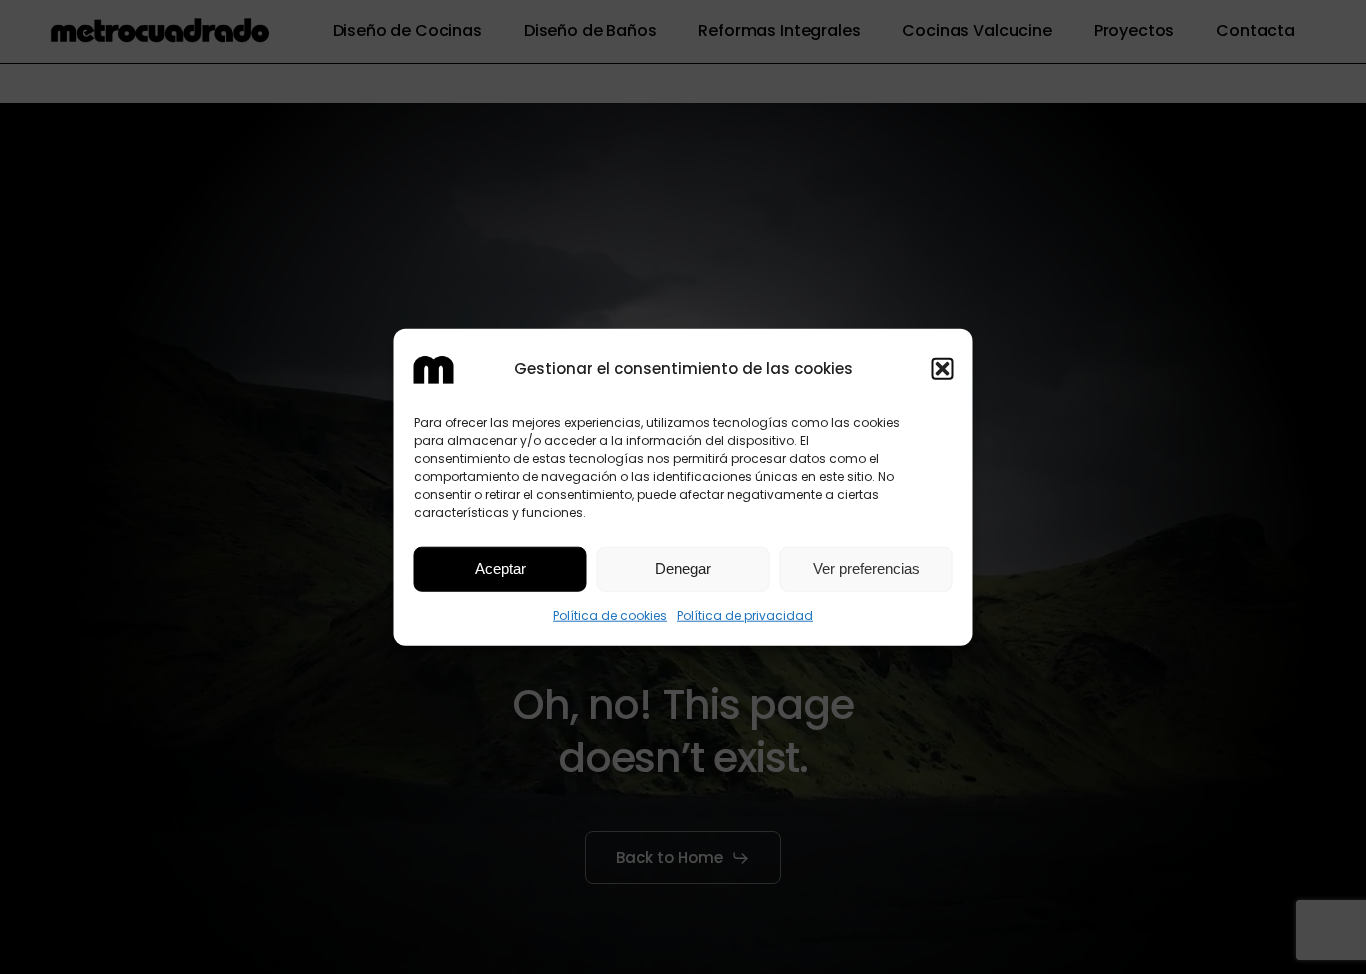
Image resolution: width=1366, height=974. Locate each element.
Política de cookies (610, 615)
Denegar (683, 568)
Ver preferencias (866, 568)
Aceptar (500, 568)
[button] (943, 369)
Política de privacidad (745, 615)
